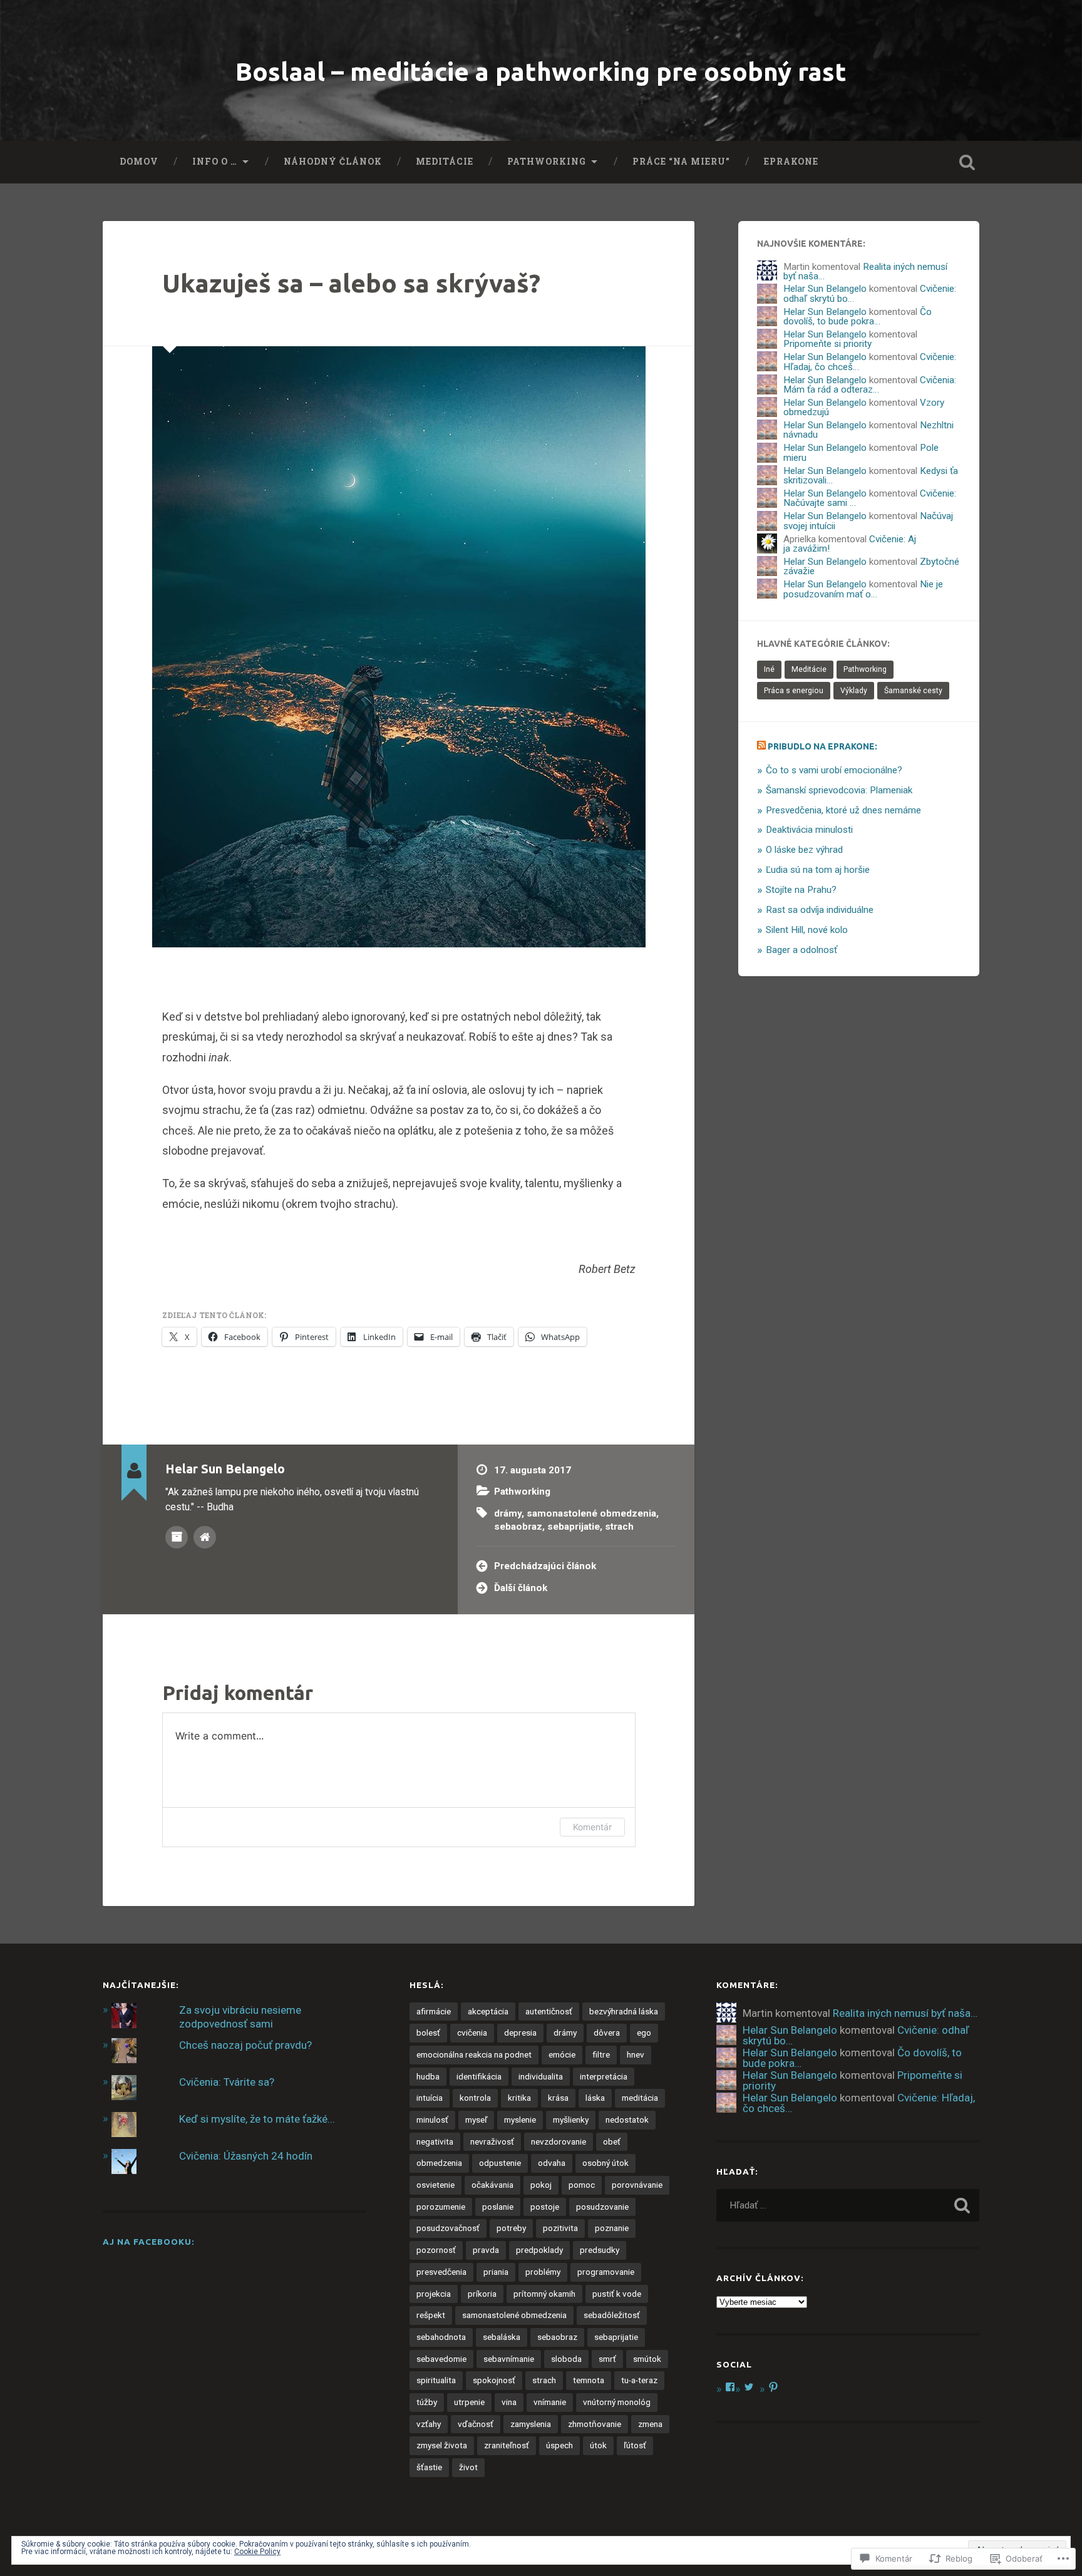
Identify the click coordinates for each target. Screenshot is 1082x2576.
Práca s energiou (794, 691)
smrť (607, 2359)
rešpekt (431, 2315)
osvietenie (435, 2185)
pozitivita (560, 2228)
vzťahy (429, 2424)
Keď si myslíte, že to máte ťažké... (257, 2119)
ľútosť (635, 2445)
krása (558, 2098)
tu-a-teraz (639, 2380)
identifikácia (479, 2076)
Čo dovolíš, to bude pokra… (858, 317)
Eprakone (791, 162)
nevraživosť (492, 2141)
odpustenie (500, 2163)
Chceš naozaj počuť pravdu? (245, 2045)
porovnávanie (637, 2185)
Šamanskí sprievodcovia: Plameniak (839, 790)
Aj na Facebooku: (149, 2242)
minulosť (432, 2120)
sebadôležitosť (612, 2315)
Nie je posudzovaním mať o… (863, 589)
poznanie (612, 2228)
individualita (541, 2076)
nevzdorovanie (559, 2141)
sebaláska (502, 2337)
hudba (428, 2076)
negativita (435, 2141)
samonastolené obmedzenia (591, 1513)
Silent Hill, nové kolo (807, 930)
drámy (508, 1513)
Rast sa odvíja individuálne (820, 910)
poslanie (498, 2207)
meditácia (640, 2098)
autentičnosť (549, 2011)
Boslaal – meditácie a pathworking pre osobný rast (541, 71)
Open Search (967, 162)
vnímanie (550, 2402)
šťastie (429, 2467)
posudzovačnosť (448, 2228)
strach (619, 1527)
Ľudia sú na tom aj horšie (818, 870)
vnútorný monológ (617, 2402)
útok (598, 2445)
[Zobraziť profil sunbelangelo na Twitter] (749, 2387)
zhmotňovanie (595, 2424)
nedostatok (627, 2120)
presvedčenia (441, 2272)
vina (509, 2402)
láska (595, 2098)
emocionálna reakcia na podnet (474, 2054)
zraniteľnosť (507, 2445)
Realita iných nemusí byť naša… (865, 271)
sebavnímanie (509, 2359)
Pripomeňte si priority (827, 344)
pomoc (582, 2185)
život (468, 2467)
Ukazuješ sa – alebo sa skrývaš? (351, 283)
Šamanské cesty (913, 691)
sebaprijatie (574, 1527)
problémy (543, 2272)
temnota (589, 2380)
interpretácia (604, 2076)
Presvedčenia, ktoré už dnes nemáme (843, 810)
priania (496, 2272)
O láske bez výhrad (804, 850)
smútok (647, 2359)
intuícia (430, 2098)
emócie (562, 2054)
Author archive (177, 1537)
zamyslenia (531, 2424)
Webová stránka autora (205, 1537)
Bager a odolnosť (801, 950)
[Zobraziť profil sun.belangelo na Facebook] (730, 2387)
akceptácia (488, 2011)
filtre (601, 2054)
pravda (486, 2250)
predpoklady (539, 2250)
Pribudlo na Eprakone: (822, 746)
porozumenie (441, 2207)
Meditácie (445, 162)
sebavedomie (441, 2359)
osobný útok (605, 2163)
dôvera (607, 2032)
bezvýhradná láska (624, 2011)
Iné (769, 669)
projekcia (434, 2294)
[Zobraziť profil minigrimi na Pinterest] (773, 2387)
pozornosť (436, 2250)
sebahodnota (441, 2337)
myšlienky (571, 2120)
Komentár (592, 1827)
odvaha (552, 2163)
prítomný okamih (544, 2294)
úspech (559, 2445)
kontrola (475, 2098)
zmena (650, 2424)
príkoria (482, 2294)
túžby (427, 2402)
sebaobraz (518, 1527)
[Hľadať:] (848, 2205)
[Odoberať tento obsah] (761, 746)
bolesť (428, 2032)
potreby (511, 2228)
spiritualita (436, 2380)
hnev (636, 2054)
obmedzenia (439, 2163)
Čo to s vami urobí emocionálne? (834, 770)
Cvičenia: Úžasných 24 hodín (246, 2156)
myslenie (520, 2120)
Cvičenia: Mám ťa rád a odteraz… (870, 385)
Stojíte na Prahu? (801, 890)
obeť (612, 2141)
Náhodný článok (333, 162)
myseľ (476, 2120)
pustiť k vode (617, 2294)
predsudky (600, 2250)
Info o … (215, 162)
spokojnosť (494, 2380)
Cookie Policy (257, 2552)
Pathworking (547, 162)
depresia (520, 2032)
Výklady (854, 691)
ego (644, 2032)
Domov (139, 162)
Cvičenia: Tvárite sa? (227, 2082)
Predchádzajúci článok (545, 1566)
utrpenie (469, 2402)
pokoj (541, 2185)
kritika (519, 2098)
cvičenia (472, 2032)
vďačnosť (476, 2424)
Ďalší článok (521, 1588)
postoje (545, 2207)
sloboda (566, 2359)
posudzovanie (602, 2207)
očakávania (492, 2185)
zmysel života (442, 2445)
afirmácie (434, 2011)
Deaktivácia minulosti (809, 830)
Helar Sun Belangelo (825, 289)
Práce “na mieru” (681, 162)
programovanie (606, 2272)
